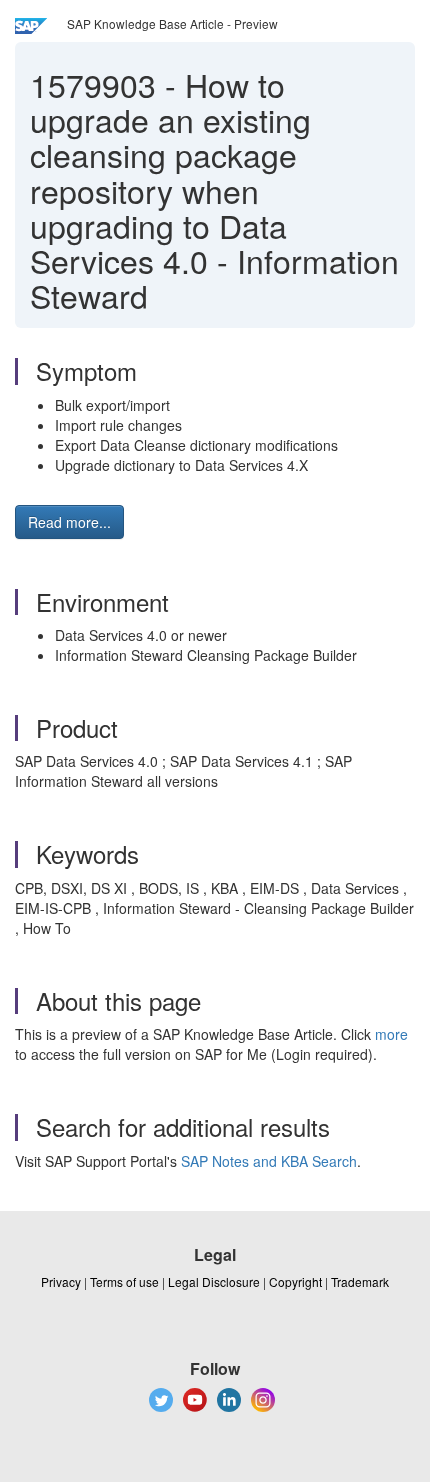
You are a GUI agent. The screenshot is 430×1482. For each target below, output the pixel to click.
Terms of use (124, 1281)
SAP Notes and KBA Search (269, 1161)
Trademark (360, 1281)
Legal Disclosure (214, 1281)
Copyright (295, 1281)
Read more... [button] (69, 522)
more (391, 1034)
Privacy (61, 1281)
